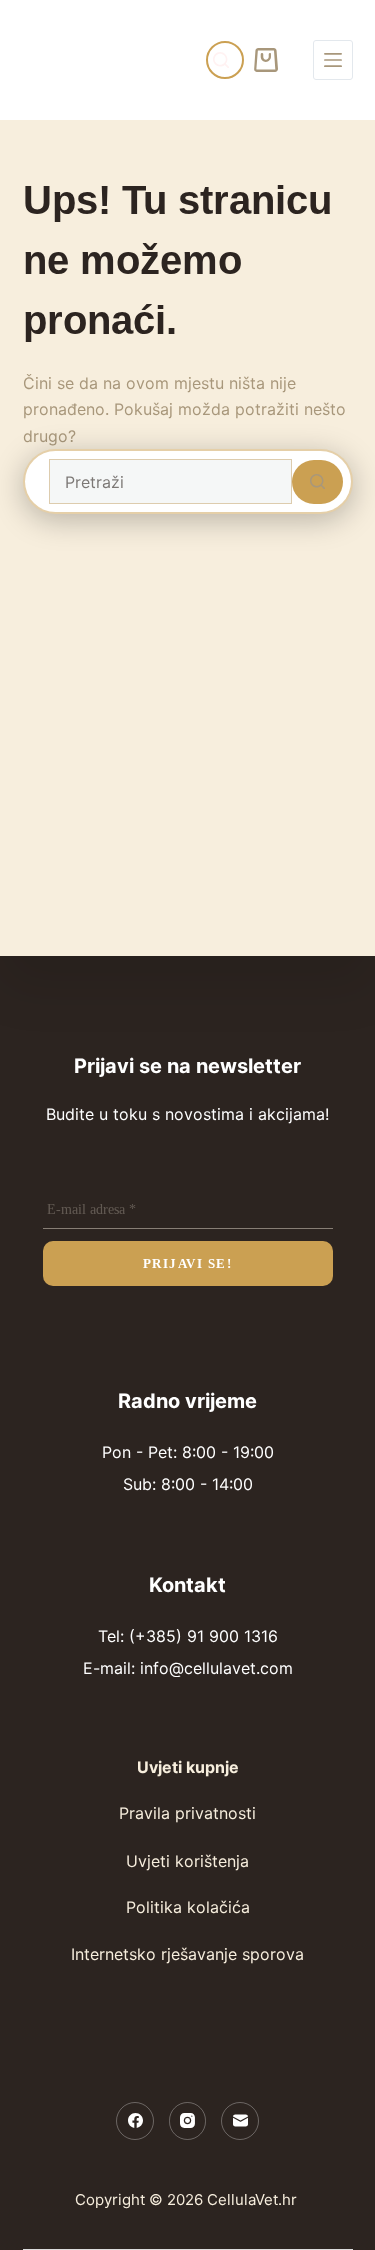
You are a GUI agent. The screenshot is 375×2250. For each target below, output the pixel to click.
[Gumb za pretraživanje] (317, 482)
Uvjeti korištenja (187, 1861)
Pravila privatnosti (187, 1813)
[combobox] (170, 481)
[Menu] (333, 60)
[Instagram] (188, 2121)
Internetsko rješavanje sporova (187, 1954)
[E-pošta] (240, 2121)
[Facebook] (135, 2121)
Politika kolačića (188, 1907)
